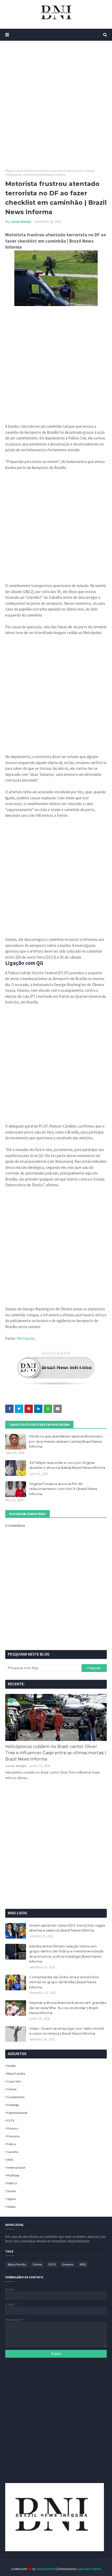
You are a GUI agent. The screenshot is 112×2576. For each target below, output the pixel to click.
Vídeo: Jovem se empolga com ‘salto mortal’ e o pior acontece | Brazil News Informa (67, 2031)
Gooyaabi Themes (89, 2569)
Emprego (13, 2105)
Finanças (13, 2136)
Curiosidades (16, 2097)
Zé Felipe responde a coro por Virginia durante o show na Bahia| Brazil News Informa (67, 1465)
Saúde (11, 2191)
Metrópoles (26, 1338)
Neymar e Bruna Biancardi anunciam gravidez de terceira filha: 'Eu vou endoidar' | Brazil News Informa (68, 2008)
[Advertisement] (56, 105)
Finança (13, 2128)
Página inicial (14, 171)
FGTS (11, 2120)
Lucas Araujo (21, 222)
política (12, 2183)
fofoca (11, 2144)
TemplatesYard (46, 2569)
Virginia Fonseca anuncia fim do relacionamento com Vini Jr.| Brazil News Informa (63, 1489)
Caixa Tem (14, 2081)
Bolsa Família (16, 2073)
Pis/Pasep (13, 2175)
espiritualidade (17, 2113)
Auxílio (11, 2066)
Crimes (12, 2089)
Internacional (16, 2167)
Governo (13, 2152)
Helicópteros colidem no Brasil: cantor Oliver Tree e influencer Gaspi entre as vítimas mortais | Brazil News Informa (56, 1753)
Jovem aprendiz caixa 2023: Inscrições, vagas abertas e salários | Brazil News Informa (67, 1928)
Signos (11, 2199)
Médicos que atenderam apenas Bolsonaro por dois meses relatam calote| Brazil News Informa (66, 1441)
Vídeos (11, 2207)
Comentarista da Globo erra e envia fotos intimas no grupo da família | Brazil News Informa (64, 1982)
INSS (10, 2160)
